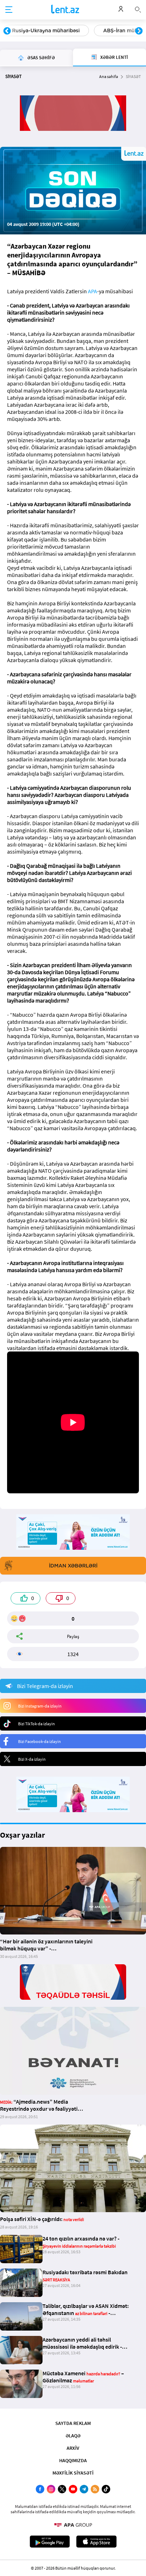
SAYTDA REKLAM (73, 2423)
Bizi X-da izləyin (32, 1759)
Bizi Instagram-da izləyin (40, 1706)
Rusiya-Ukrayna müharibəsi (46, 30)
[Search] (138, 9)
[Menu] (9, 10)
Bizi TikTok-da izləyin (36, 1724)
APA (92, 291)
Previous (7, 31)
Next (139, 31)
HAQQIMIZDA (73, 2460)
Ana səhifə (109, 76)
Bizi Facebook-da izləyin (40, 1741)
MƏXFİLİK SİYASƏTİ (73, 2473)
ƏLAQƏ (73, 2436)
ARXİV (73, 2448)
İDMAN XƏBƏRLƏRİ (73, 1566)
